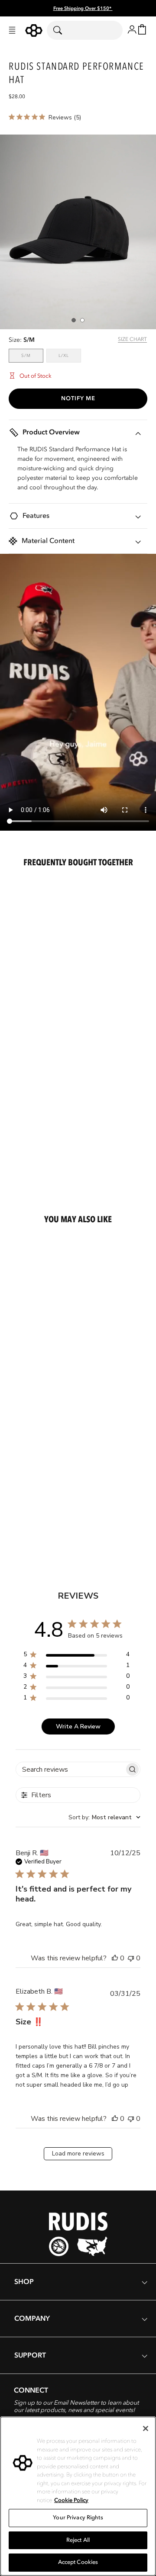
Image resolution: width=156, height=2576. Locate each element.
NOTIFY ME (78, 398)
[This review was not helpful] (131, 1958)
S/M (32, 355)
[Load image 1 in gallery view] (74, 320)
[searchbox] (70, 1769)
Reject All (78, 2540)
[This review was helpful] (115, 1958)
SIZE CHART (132, 339)
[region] (76, 1656)
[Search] (63, 30)
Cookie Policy (71, 2500)
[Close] (146, 2428)
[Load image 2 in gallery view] (82, 320)
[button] (12, 30)
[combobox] (85, 30)
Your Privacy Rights (78, 2518)
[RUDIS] (34, 31)
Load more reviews (78, 2154)
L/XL (70, 355)
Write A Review (78, 1726)
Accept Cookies (78, 2562)
